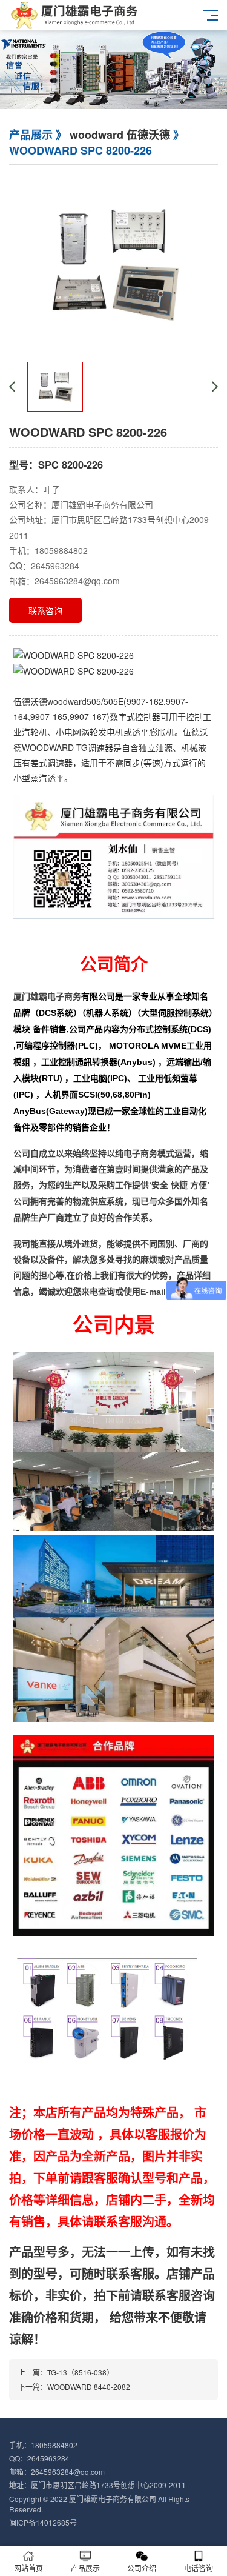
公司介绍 (142, 2568)
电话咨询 (199, 2568)
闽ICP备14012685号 (43, 2522)
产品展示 (85, 2568)
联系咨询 (45, 610)
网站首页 (28, 2568)
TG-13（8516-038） (81, 2372)
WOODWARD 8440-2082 (89, 2387)
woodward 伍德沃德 (120, 135)
